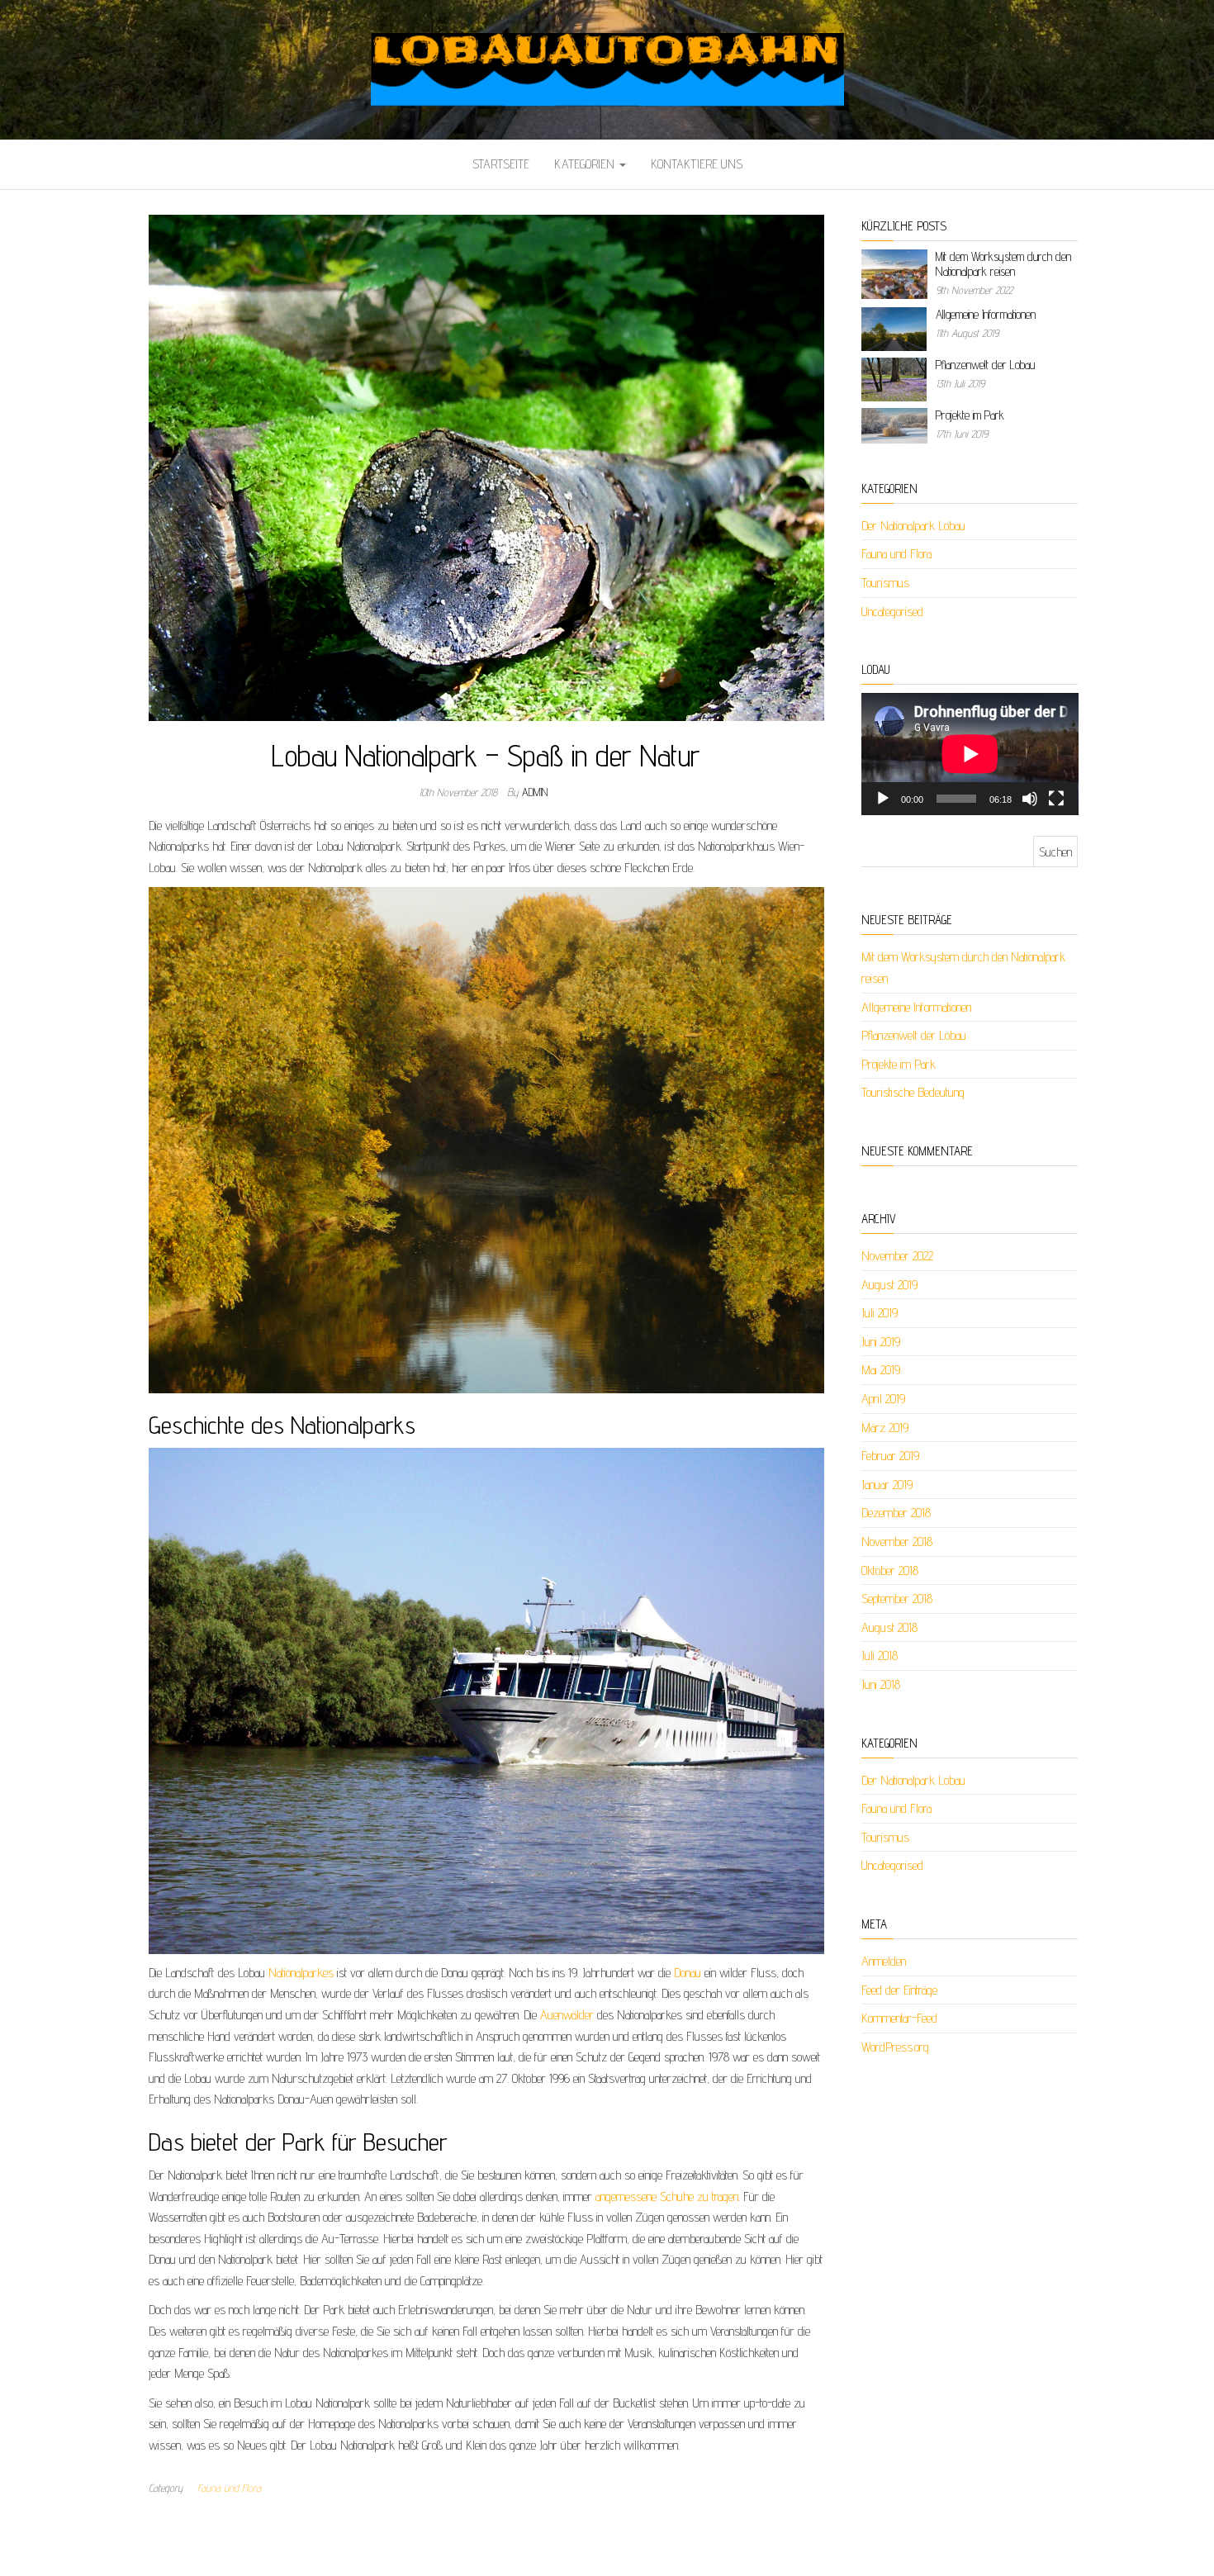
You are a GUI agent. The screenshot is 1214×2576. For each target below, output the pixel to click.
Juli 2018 (880, 1656)
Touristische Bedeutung (913, 1092)
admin (535, 792)
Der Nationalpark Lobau (913, 526)
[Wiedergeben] (883, 799)
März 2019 (885, 1428)
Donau (688, 1973)
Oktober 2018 (890, 1570)
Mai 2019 (881, 1370)
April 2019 (883, 1399)
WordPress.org (895, 2047)
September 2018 (897, 1599)
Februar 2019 (890, 1456)
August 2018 (889, 1627)
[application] (970, 754)
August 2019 (889, 1285)
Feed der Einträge (899, 1990)
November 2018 (897, 1542)
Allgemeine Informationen (986, 314)
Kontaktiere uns (697, 164)
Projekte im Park (970, 415)
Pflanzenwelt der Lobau (985, 365)
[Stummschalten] (1030, 799)
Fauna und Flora (229, 2488)
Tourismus (885, 583)
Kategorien (586, 164)
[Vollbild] (1056, 799)
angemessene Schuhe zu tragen (667, 2196)
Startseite (501, 164)
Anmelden (884, 1961)
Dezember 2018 (896, 1513)
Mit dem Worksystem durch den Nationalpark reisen (1003, 264)
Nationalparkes (301, 1973)
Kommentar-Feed (899, 2018)
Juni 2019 (881, 1342)
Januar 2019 (887, 1485)
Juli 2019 (880, 1313)
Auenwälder (567, 2015)
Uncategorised (892, 612)
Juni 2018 (881, 1684)
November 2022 (897, 1256)
